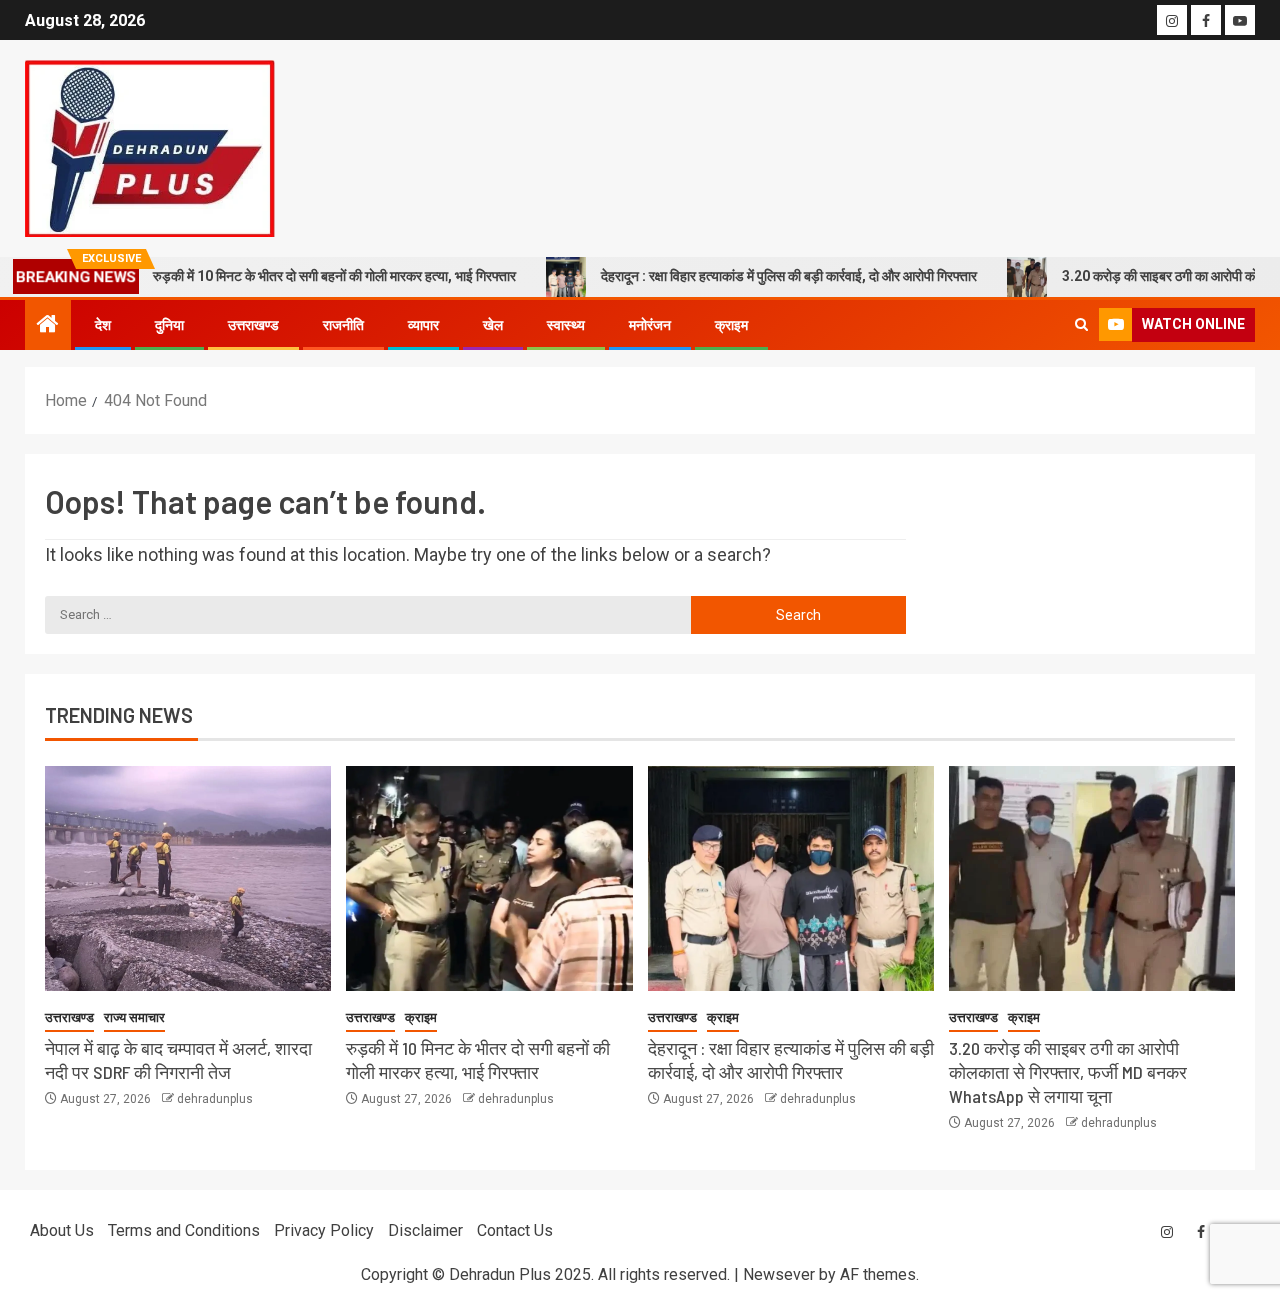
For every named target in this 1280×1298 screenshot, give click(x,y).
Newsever (779, 1274)
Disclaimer (425, 1230)
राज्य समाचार (134, 1017)
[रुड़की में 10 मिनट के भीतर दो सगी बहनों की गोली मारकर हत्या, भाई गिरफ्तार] (489, 878)
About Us (62, 1230)
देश (103, 325)
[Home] (48, 326)
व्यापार (423, 325)
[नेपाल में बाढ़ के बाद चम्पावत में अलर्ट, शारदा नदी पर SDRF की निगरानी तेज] (188, 878)
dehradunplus (215, 1099)
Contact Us (515, 1230)
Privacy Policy (324, 1230)
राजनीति (343, 325)
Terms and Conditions (184, 1230)
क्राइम (731, 325)
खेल (493, 325)
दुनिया (169, 325)
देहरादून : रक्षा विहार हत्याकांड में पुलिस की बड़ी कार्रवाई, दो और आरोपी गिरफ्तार (756, 276)
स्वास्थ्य (566, 325)
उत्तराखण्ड (253, 325)
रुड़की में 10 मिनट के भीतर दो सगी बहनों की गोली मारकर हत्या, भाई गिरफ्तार (301, 276)
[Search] (1081, 324)
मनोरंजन (650, 325)
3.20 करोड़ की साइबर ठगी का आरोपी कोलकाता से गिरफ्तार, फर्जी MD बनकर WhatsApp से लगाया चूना (1068, 1072)
